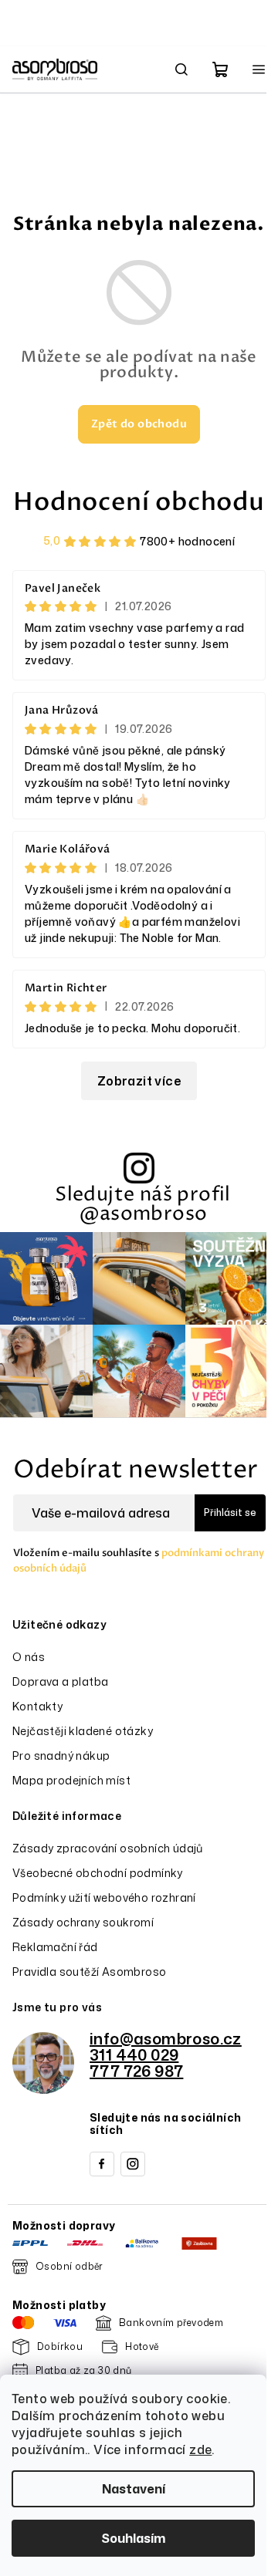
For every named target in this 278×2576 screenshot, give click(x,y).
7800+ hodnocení (187, 541)
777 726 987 (136, 2071)
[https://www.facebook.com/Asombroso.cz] (102, 2164)
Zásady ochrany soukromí (83, 1922)
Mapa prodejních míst (71, 1780)
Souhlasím (133, 2538)
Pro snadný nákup (61, 1756)
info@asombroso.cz (166, 2038)
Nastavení (134, 2489)
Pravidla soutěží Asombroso (89, 1972)
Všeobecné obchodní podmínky (98, 1873)
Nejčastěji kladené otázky (83, 1731)
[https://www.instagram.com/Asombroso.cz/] (133, 2164)
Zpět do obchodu (139, 424)
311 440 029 (134, 2054)
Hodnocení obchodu (139, 502)
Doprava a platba (60, 1681)
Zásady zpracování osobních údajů (108, 1848)
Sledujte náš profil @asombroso (143, 1204)
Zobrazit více (139, 1081)
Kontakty (37, 1706)
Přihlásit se (230, 1513)
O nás (29, 1657)
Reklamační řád (55, 1947)
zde (200, 2449)
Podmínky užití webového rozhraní (104, 1897)
